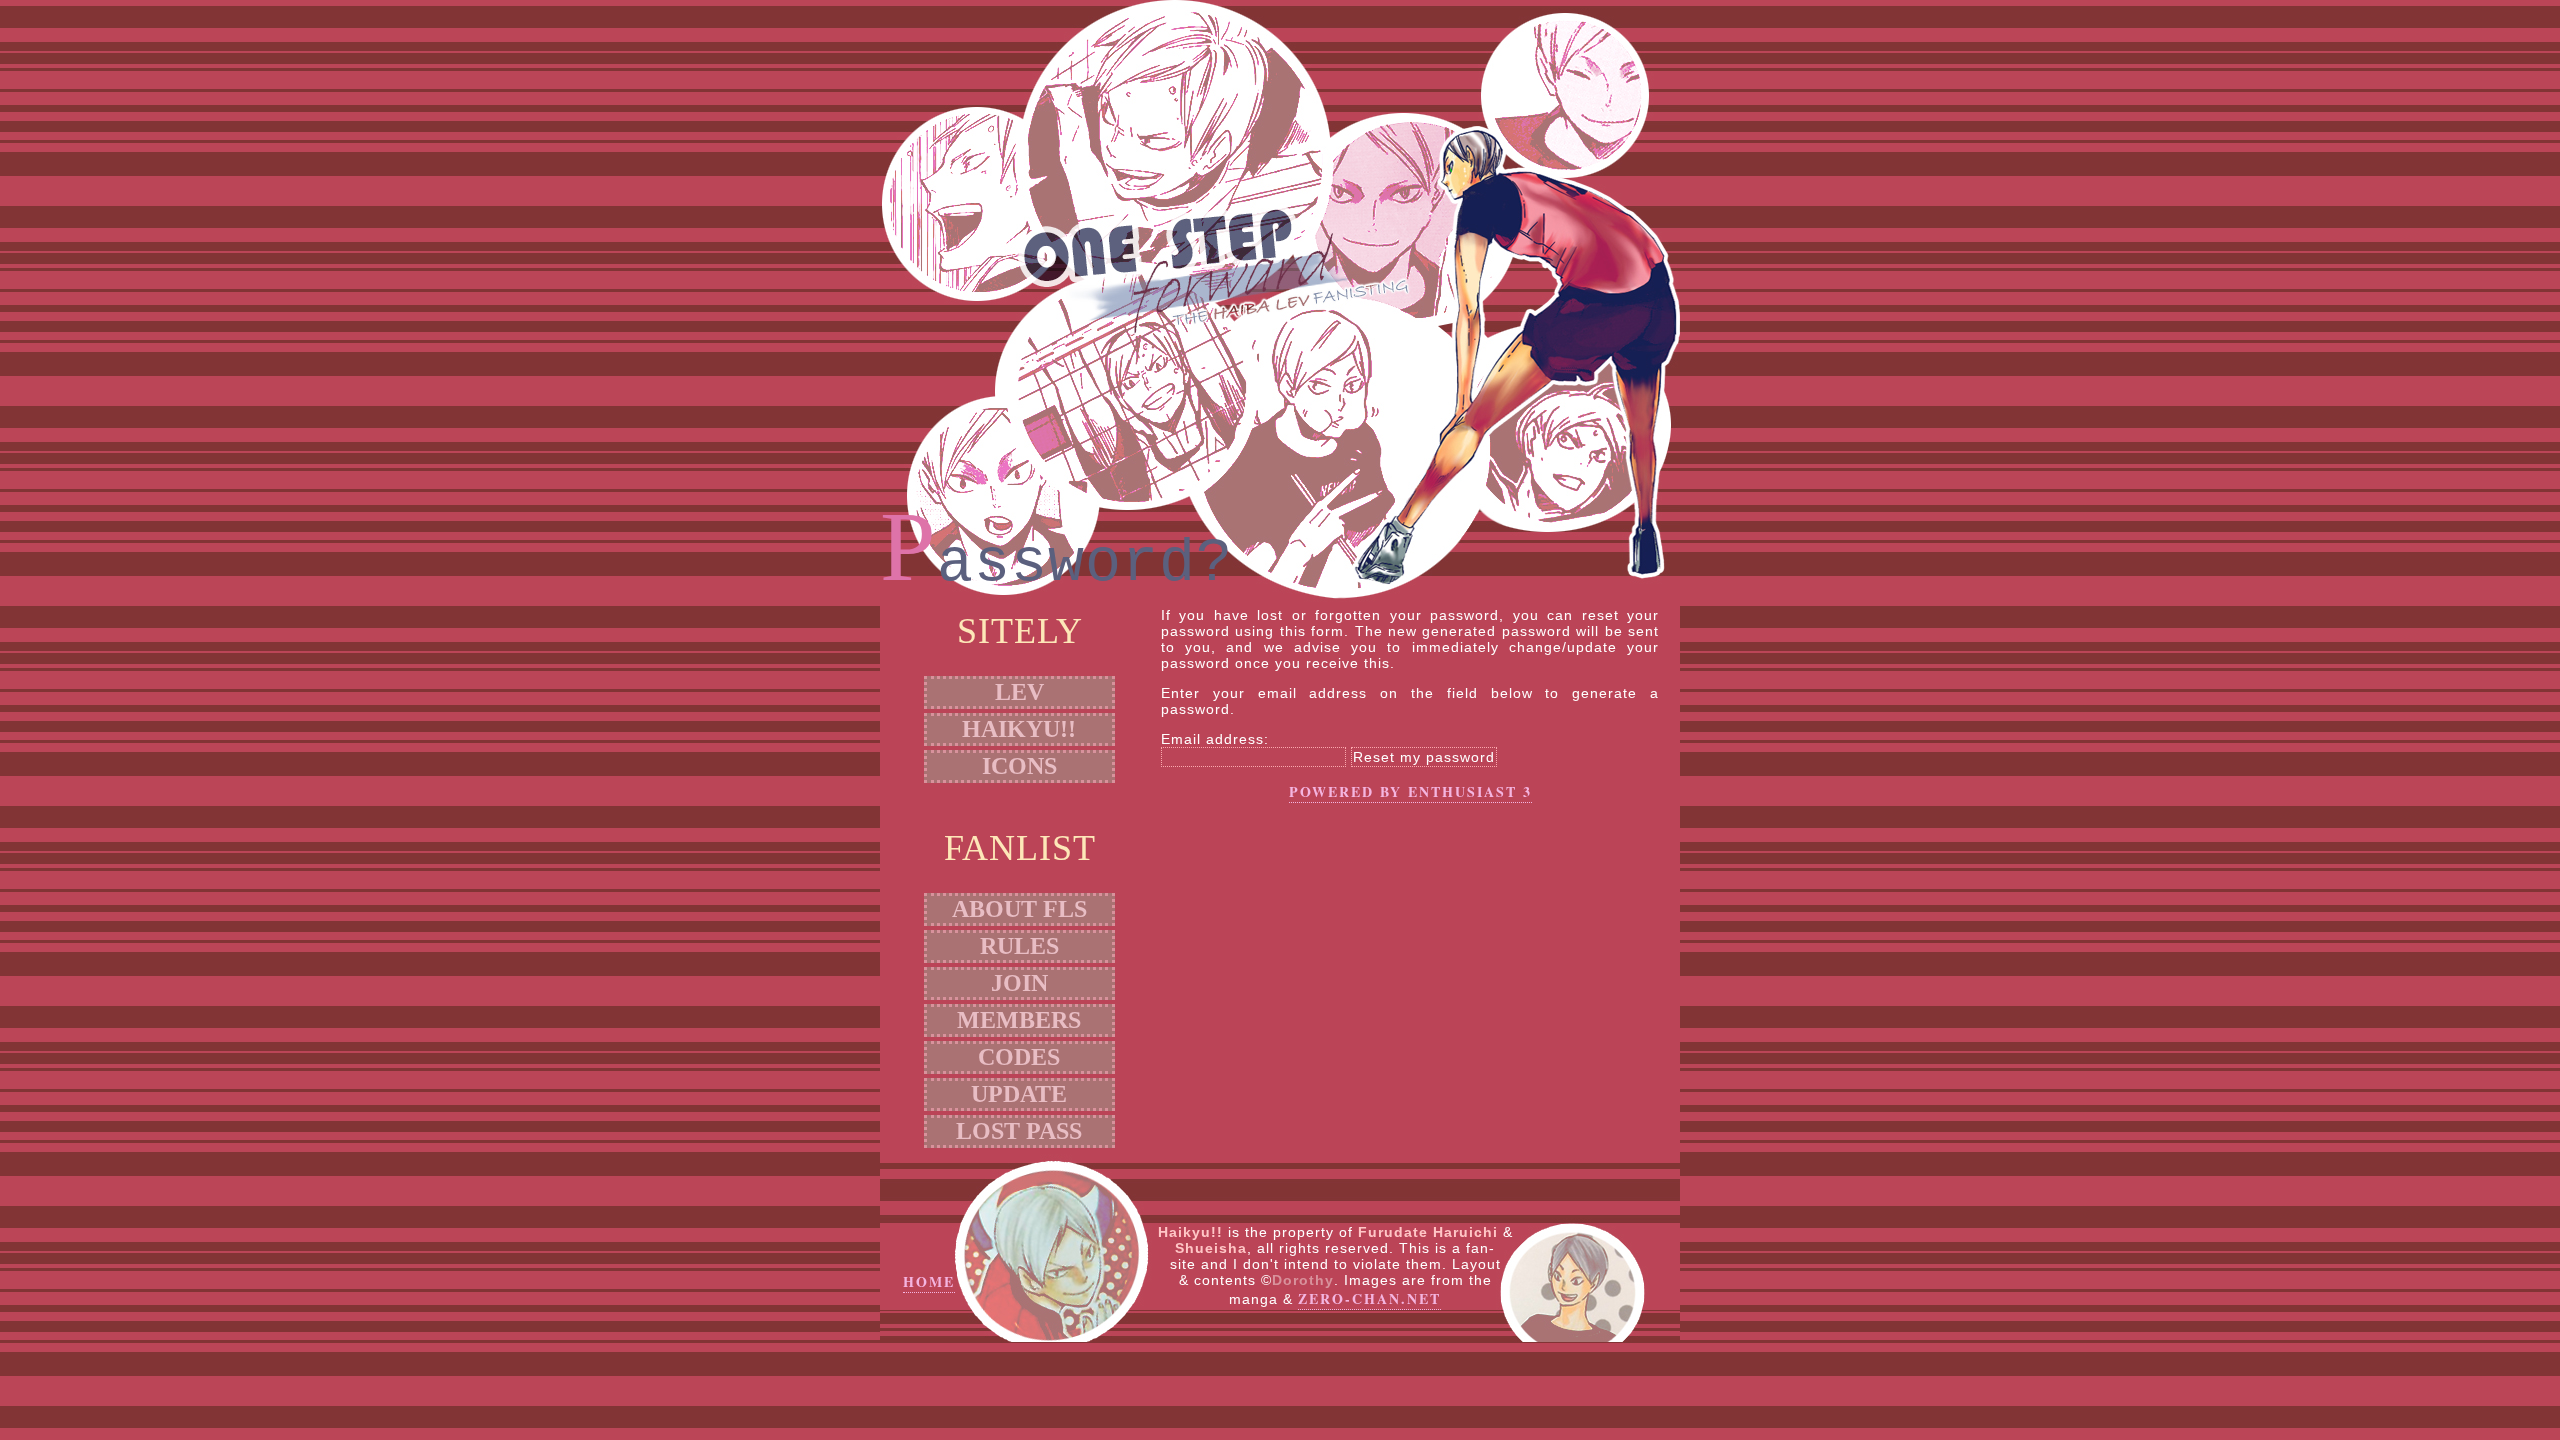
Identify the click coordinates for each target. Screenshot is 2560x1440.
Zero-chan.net (1369, 1298)
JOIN (1019, 983)
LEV (1019, 692)
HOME (929, 1281)
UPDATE (1019, 1094)
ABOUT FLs (1019, 909)
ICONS (1019, 766)
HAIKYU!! (1019, 729)
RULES (1019, 946)
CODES (1019, 1057)
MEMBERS (1019, 1020)
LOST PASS (1019, 1131)
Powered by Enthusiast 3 (1410, 791)
